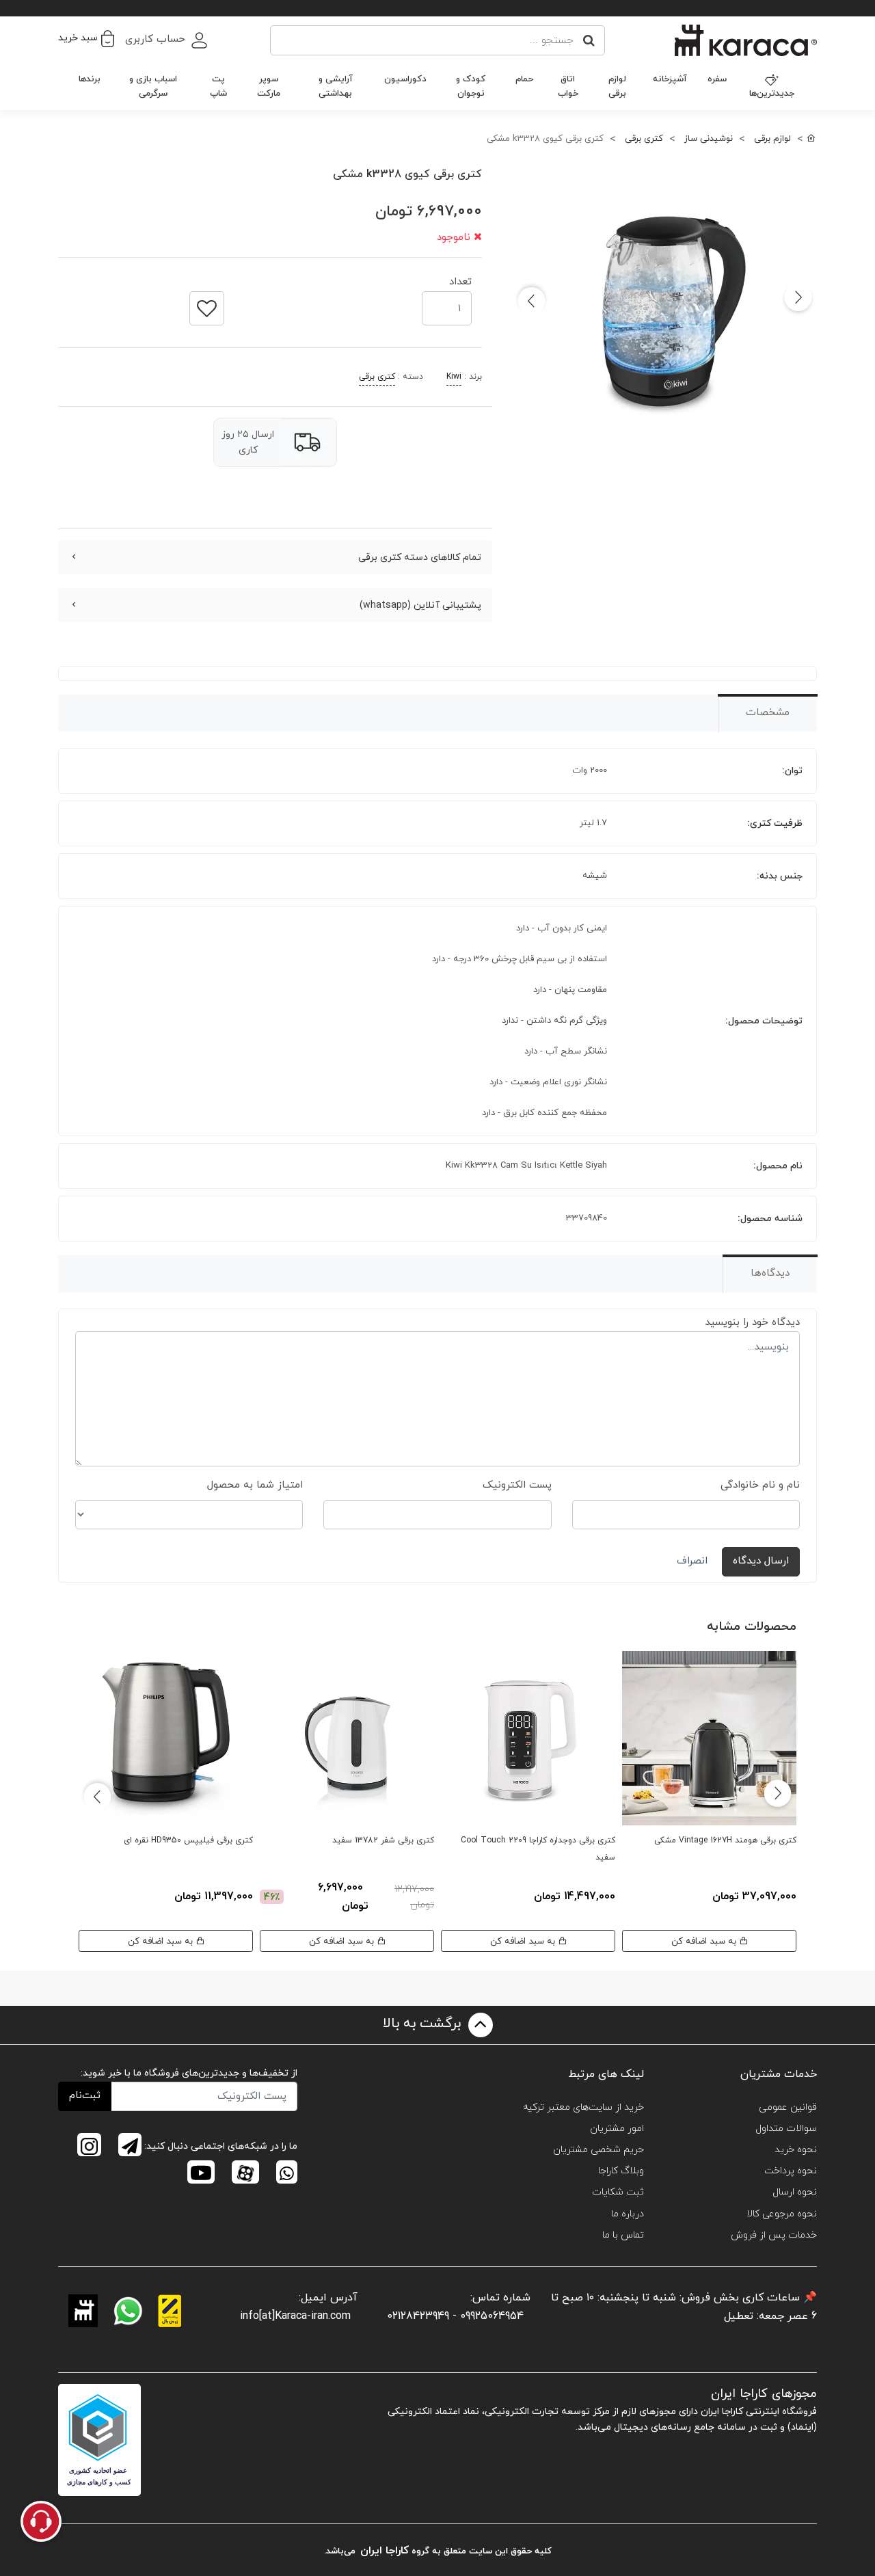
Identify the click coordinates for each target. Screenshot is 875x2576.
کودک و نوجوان (471, 86)
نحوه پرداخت (791, 2171)
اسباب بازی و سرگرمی (153, 86)
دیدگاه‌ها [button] (770, 1273)
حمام (524, 79)
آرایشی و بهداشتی (336, 86)
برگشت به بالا (424, 2024)
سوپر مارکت (269, 86)
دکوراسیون (405, 79)
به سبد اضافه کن (705, 1941)
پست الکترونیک (517, 1485)
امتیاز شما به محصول (255, 1485)
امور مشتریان (617, 2129)
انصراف (692, 1561)
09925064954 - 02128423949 (455, 2316)
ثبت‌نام (85, 2096)
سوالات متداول (786, 2129)
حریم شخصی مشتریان (598, 2150)
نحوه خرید (796, 2150)
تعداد (460, 278)
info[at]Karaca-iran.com (295, 2316)
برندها (90, 79)
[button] (86, 38)
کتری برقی (377, 377)
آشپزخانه (670, 79)
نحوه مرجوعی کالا (782, 2214)
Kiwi (454, 377)
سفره (717, 79)
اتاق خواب (568, 86)
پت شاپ (218, 86)
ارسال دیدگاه (761, 1561)
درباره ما (628, 2214)
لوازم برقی (617, 86)
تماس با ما (623, 2235)
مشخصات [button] (768, 713)
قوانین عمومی (788, 2107)
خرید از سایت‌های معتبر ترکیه (583, 2107)
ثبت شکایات (618, 2192)
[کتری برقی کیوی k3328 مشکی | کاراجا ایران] (665, 311)
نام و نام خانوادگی (760, 1485)
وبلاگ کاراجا (621, 2171)
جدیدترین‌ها (772, 94)
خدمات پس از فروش (774, 2235)
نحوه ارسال (795, 2192)
